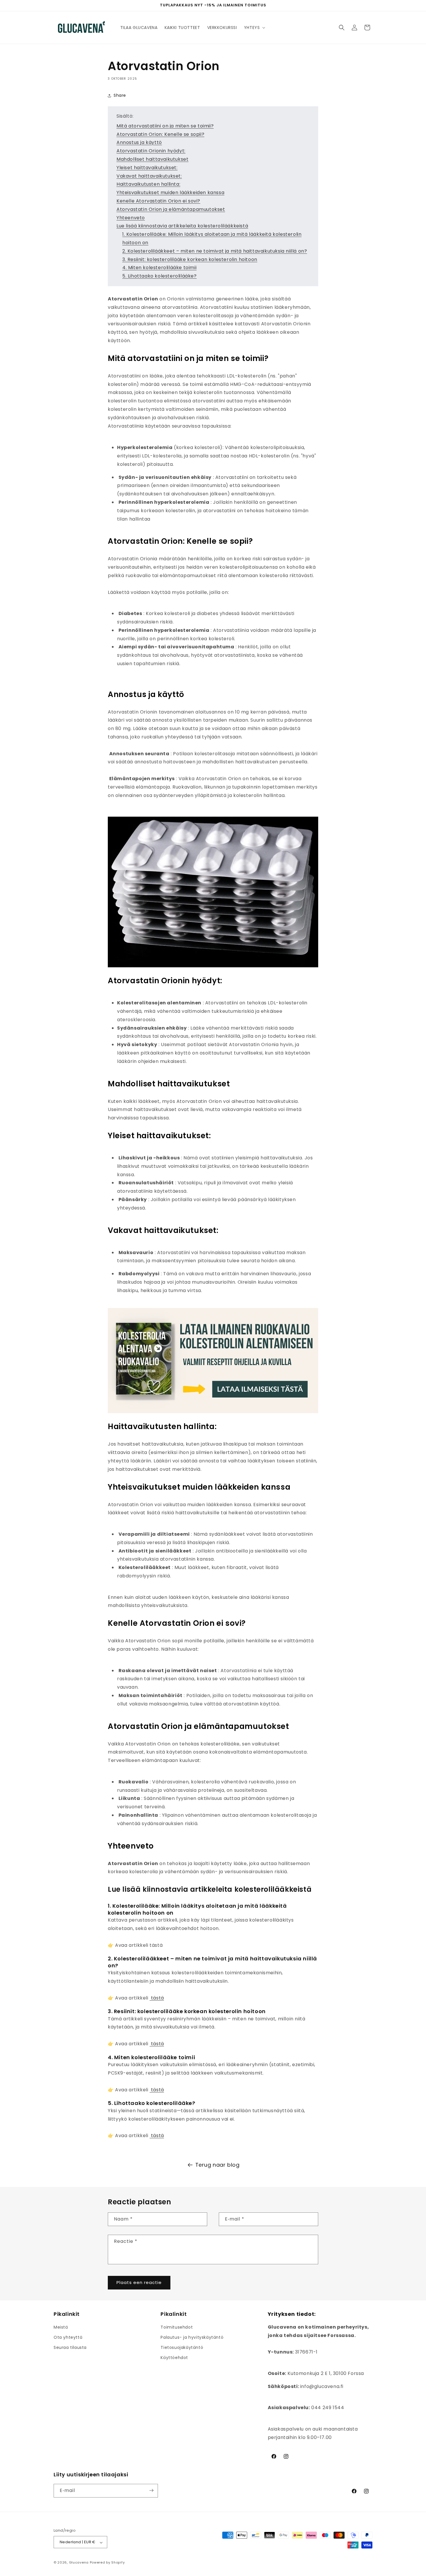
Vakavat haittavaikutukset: (149, 176)
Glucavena (79, 2563)
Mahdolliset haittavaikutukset (152, 159)
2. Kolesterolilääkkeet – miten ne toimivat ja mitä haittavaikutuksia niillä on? (215, 251)
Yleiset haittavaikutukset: (147, 168)
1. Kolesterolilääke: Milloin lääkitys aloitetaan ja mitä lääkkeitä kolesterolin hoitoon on (212, 238)
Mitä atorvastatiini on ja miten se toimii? (165, 126)
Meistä (61, 2327)
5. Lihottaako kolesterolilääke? (160, 276)
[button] (254, 28)
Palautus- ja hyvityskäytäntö (192, 2338)
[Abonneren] (151, 2490)
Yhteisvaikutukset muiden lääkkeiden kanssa (170, 193)
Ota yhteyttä (68, 2338)
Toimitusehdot (177, 2327)
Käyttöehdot (174, 2358)
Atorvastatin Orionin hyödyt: (151, 151)
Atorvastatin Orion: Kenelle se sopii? (160, 134)
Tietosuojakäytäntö (182, 2348)
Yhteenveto (131, 218)
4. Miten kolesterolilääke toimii (159, 268)
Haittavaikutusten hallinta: (148, 184)
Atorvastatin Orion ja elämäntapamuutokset (171, 209)
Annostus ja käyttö (139, 142)
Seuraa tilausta (70, 2348)
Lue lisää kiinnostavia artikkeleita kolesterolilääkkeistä (182, 226)
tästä (157, 1998)
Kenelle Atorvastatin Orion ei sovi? (158, 201)
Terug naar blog (217, 2165)
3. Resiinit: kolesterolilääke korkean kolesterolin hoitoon (190, 259)
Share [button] (120, 95)
